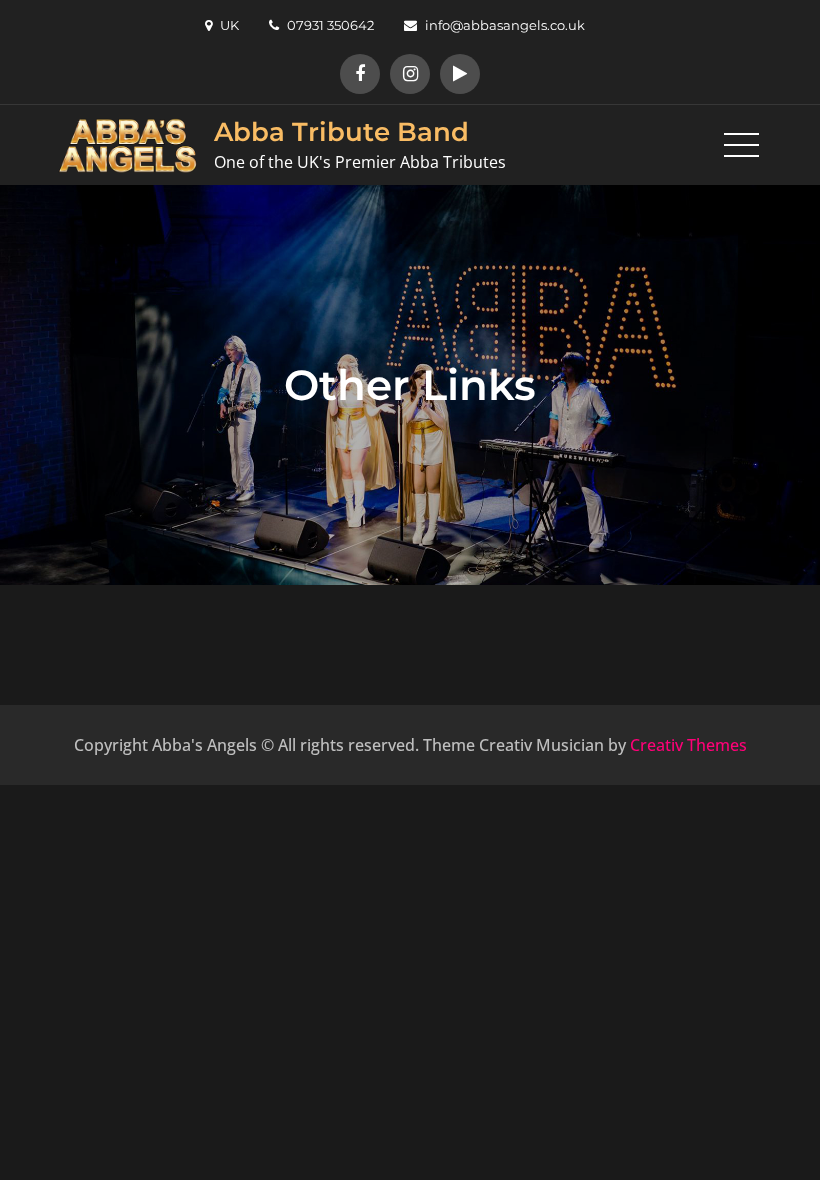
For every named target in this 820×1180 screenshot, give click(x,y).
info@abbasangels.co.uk (505, 25)
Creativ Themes (688, 745)
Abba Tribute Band (341, 132)
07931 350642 (330, 25)
